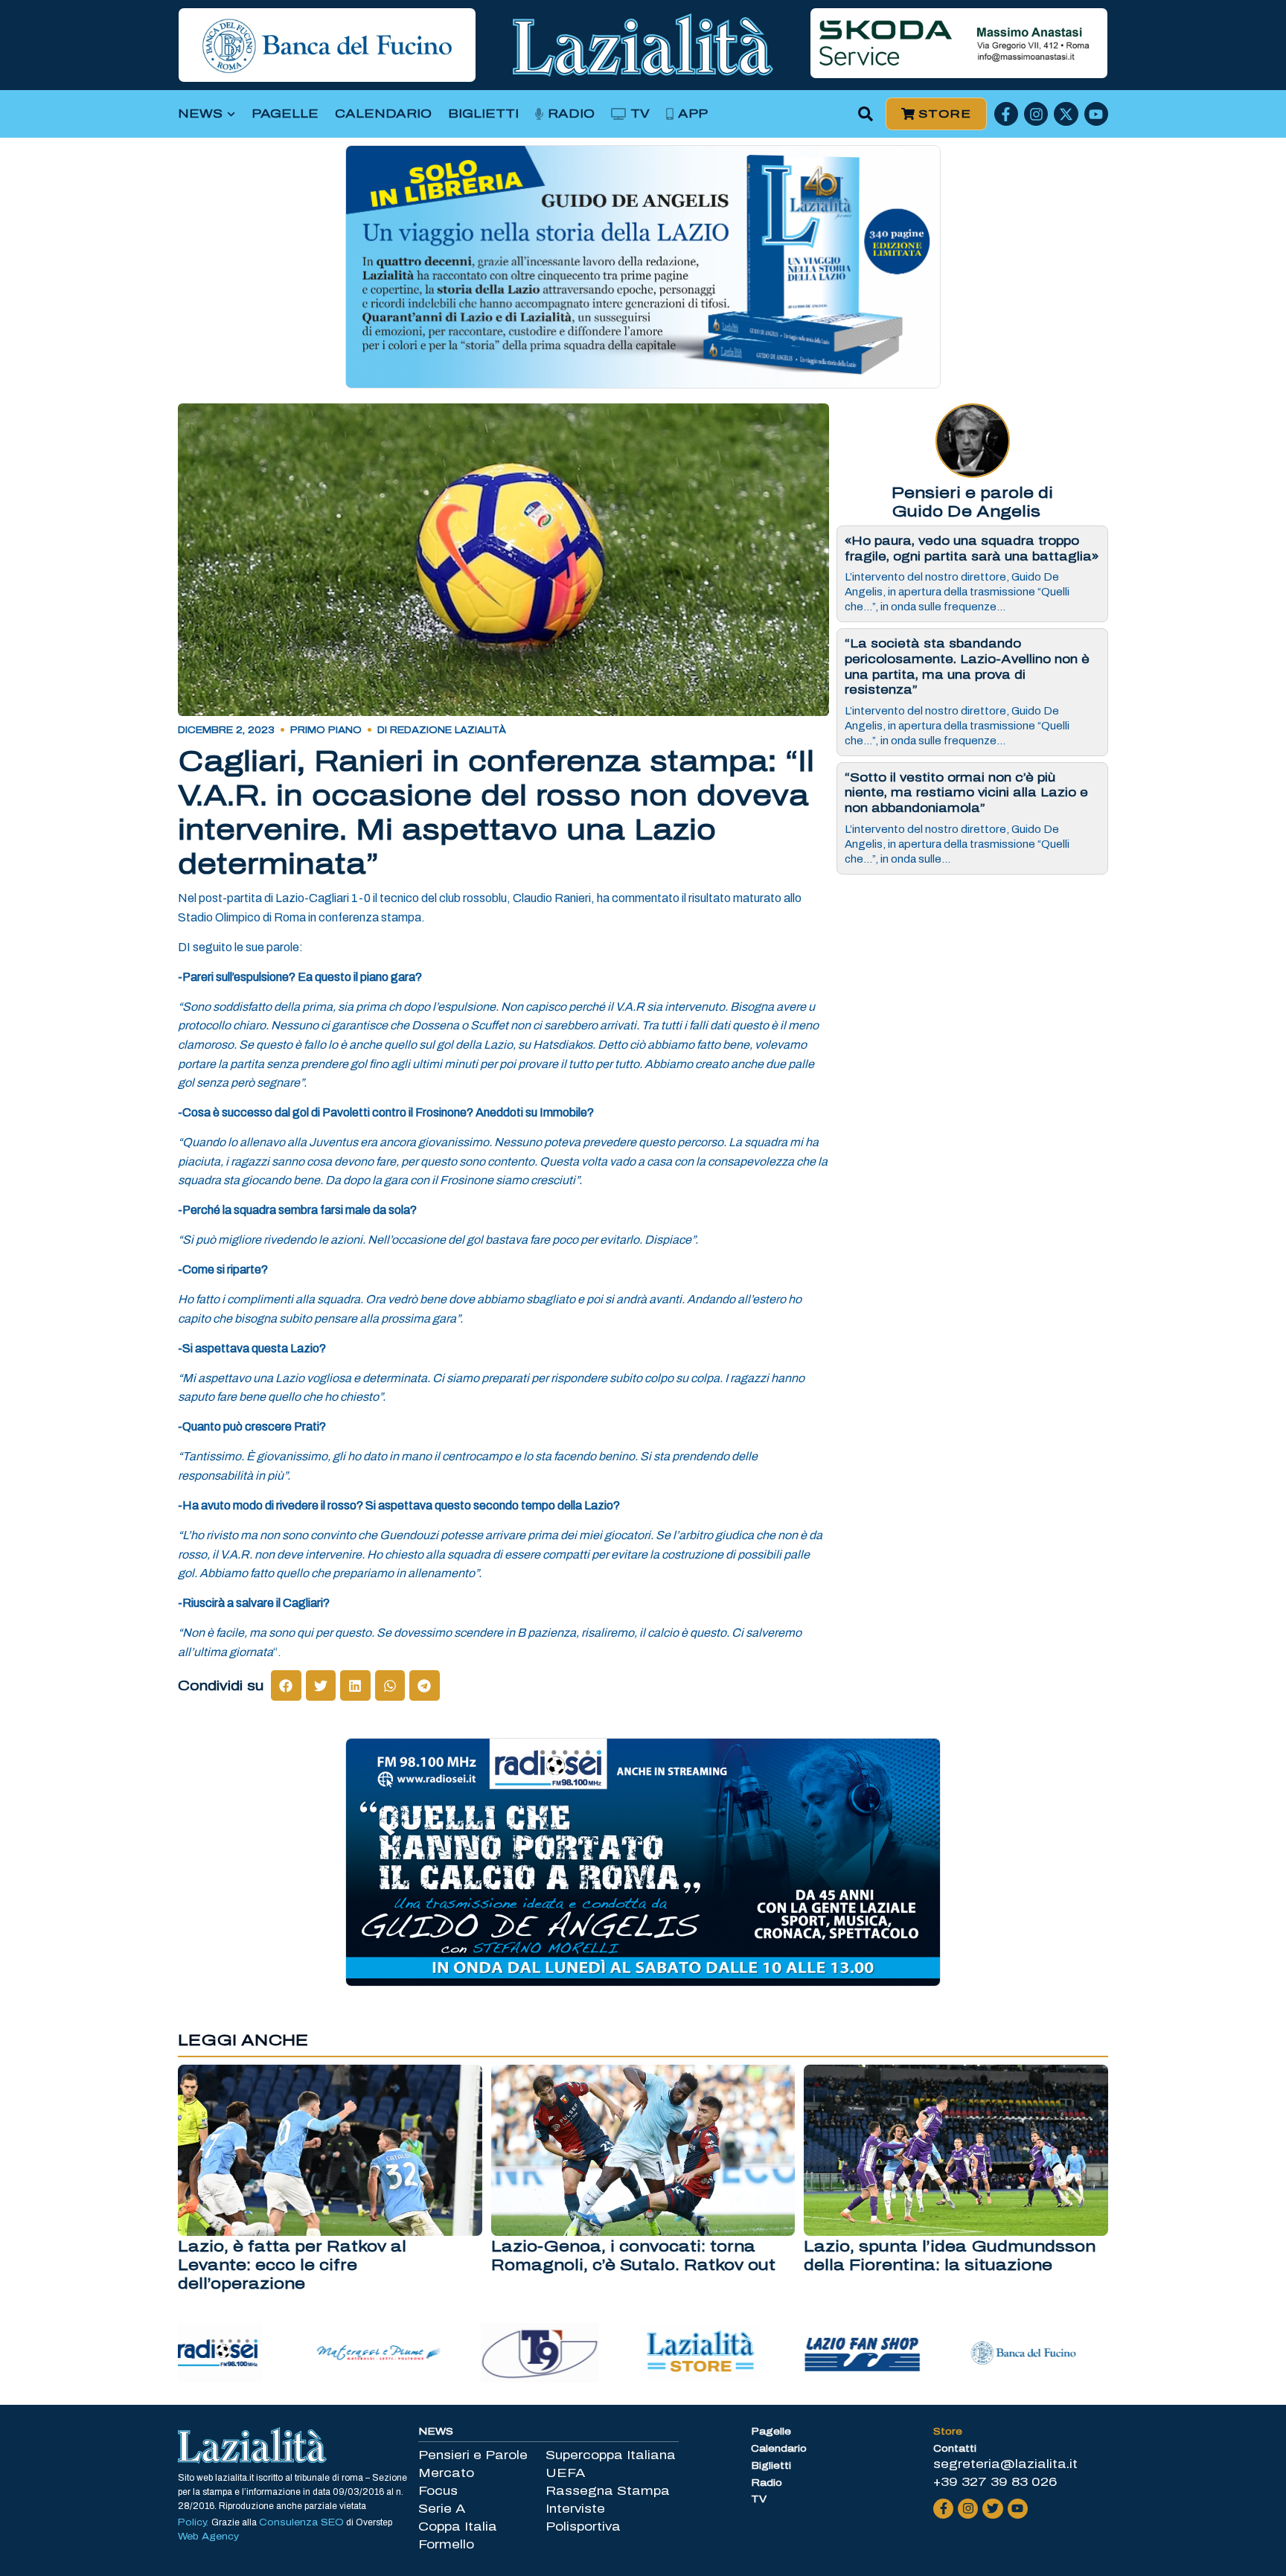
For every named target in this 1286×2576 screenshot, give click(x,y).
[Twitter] (992, 2509)
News (200, 114)
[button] (866, 114)
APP (693, 114)
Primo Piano (326, 730)
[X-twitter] (1066, 114)
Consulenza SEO (301, 2522)
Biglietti (483, 114)
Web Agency (208, 2537)
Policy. (195, 2522)
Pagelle (285, 114)
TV (640, 114)
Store (948, 2432)
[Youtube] (1096, 114)
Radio (571, 114)
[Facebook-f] (1006, 114)
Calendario (383, 114)
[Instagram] (1036, 114)
